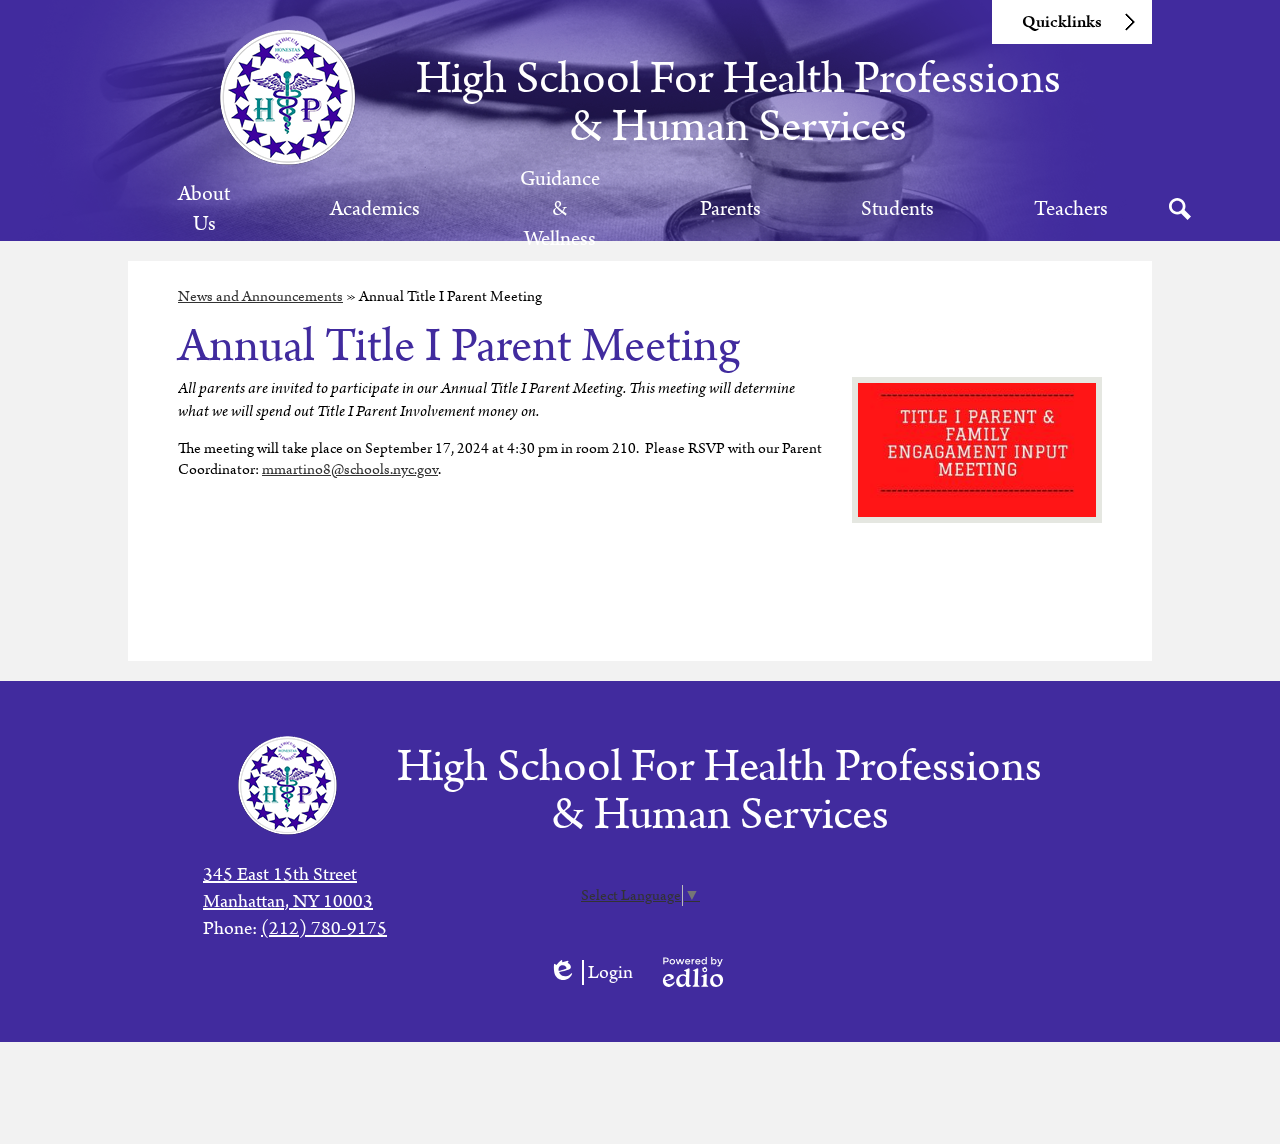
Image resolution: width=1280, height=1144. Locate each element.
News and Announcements (260, 296)
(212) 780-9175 (324, 928)
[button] (204, 208)
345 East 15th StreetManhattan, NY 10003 (288, 888)
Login (590, 972)
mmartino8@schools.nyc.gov (350, 469)
